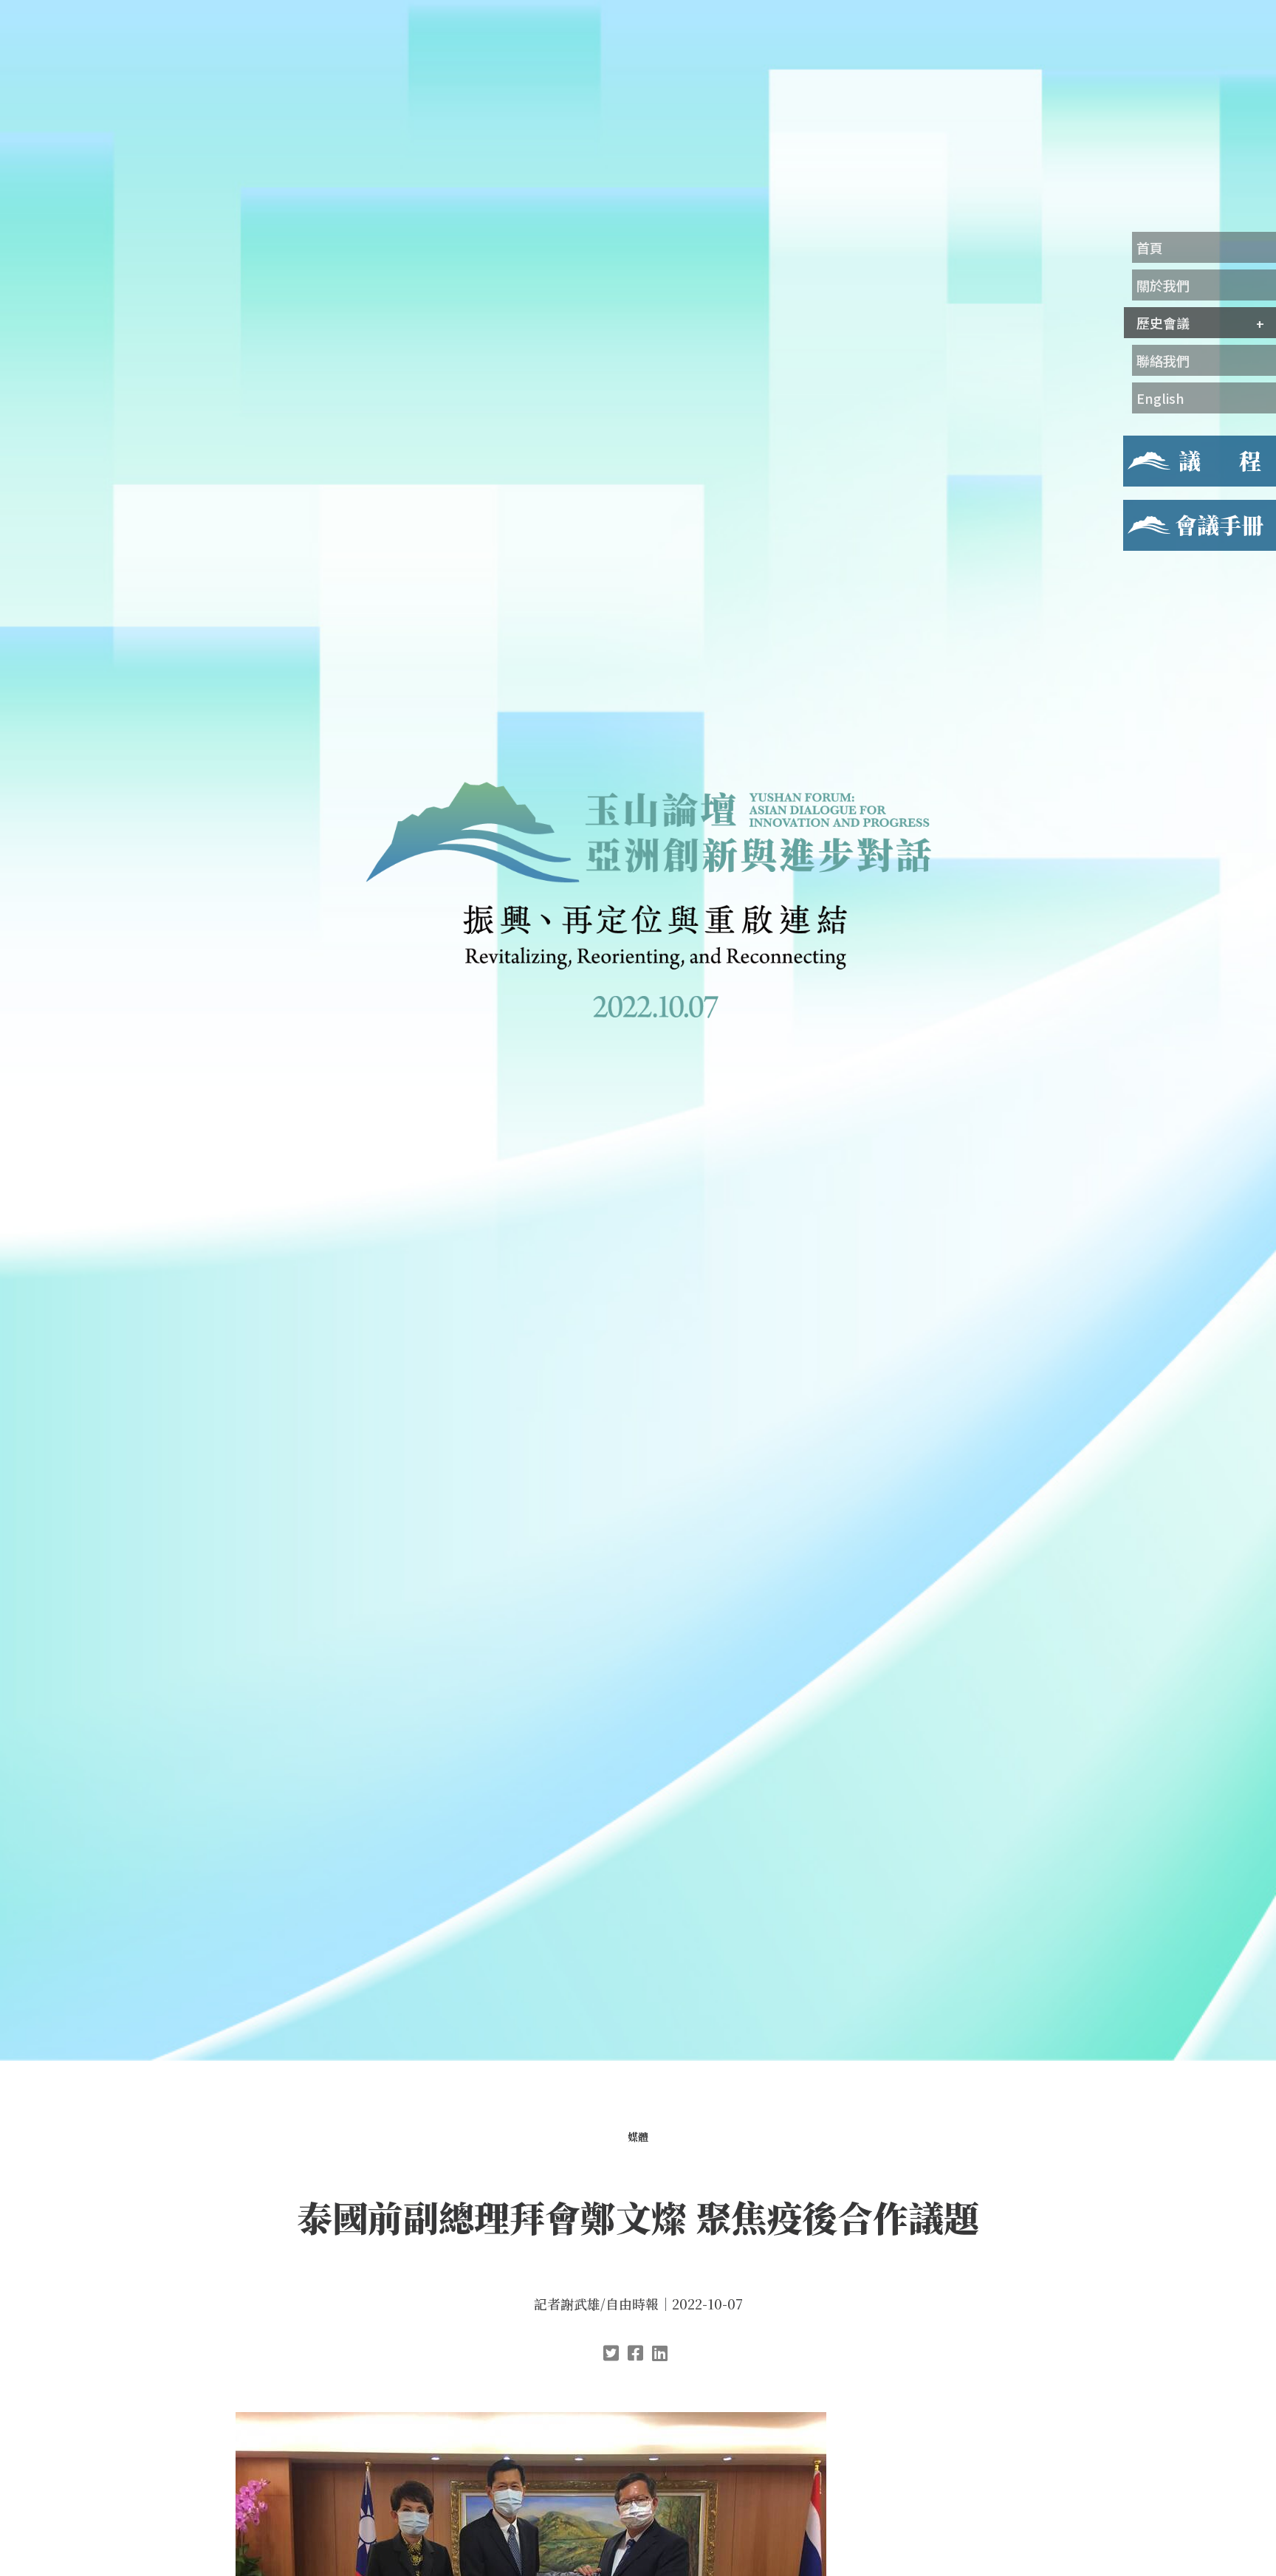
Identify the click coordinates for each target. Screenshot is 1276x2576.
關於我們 (1163, 285)
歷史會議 (1163, 323)
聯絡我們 (1163, 360)
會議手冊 (1147, 509)
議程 (1135, 444)
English (1160, 398)
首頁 (1150, 247)
